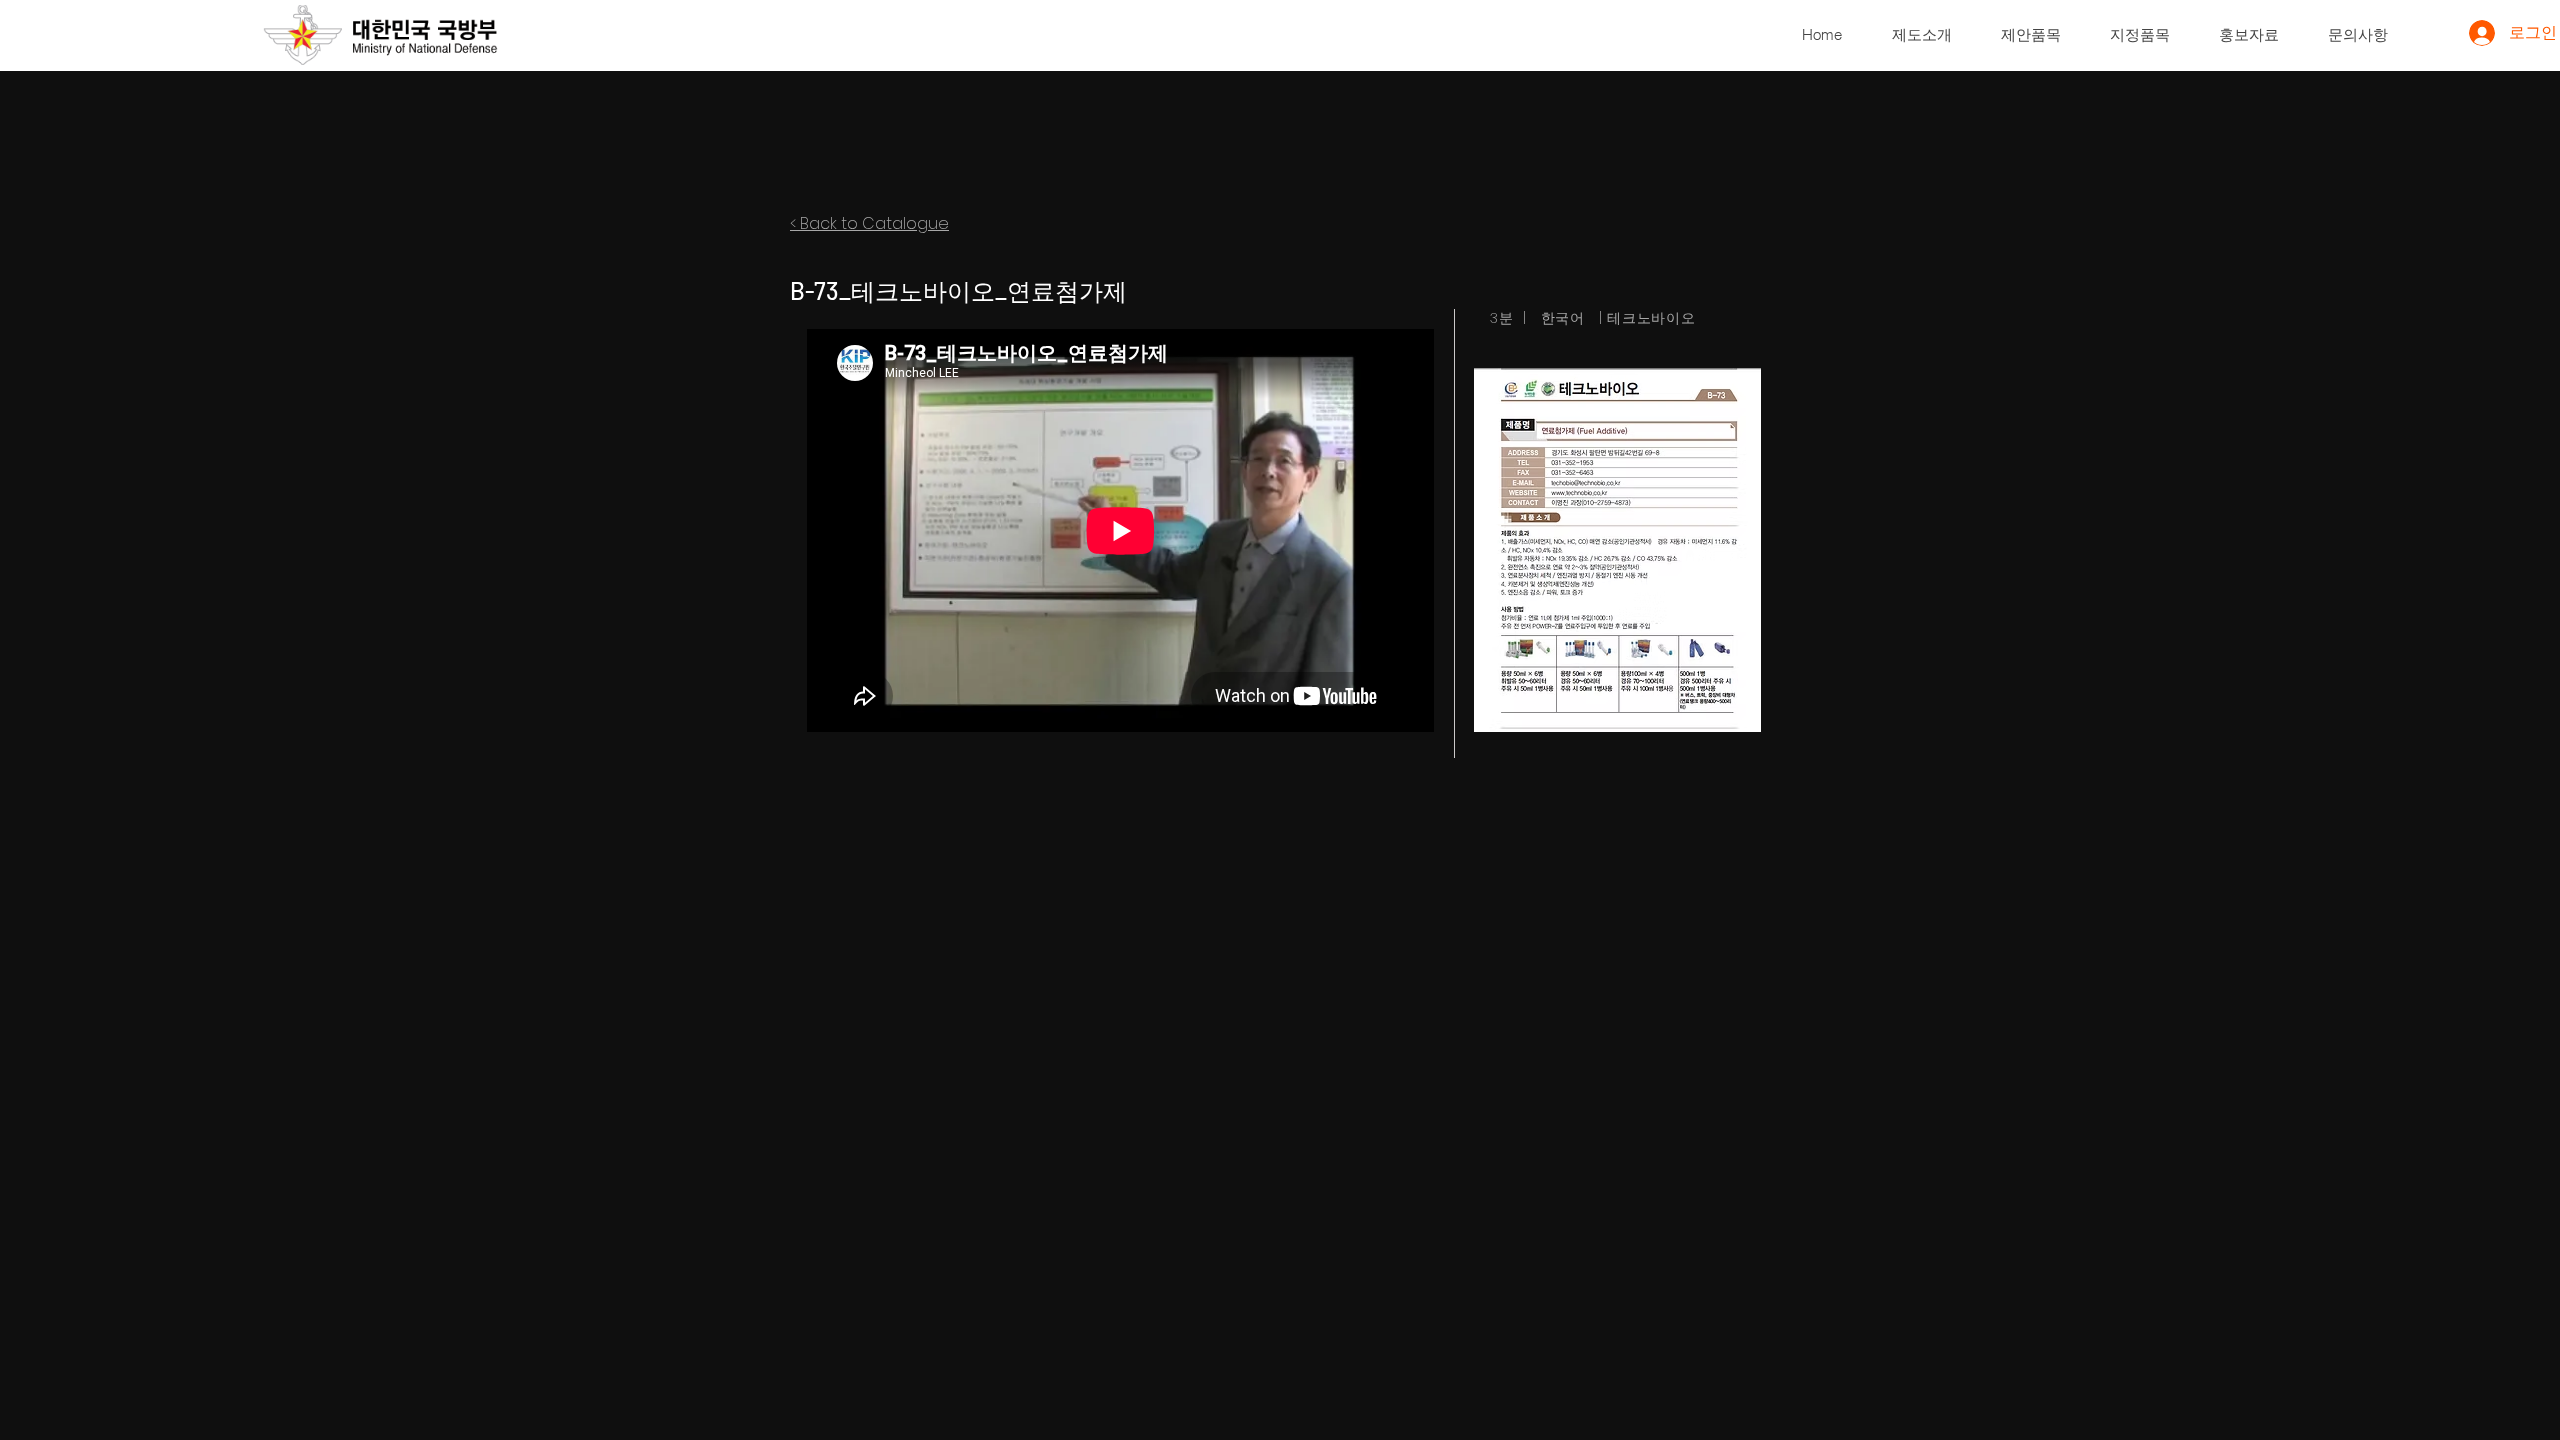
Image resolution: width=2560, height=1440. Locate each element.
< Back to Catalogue (869, 223)
